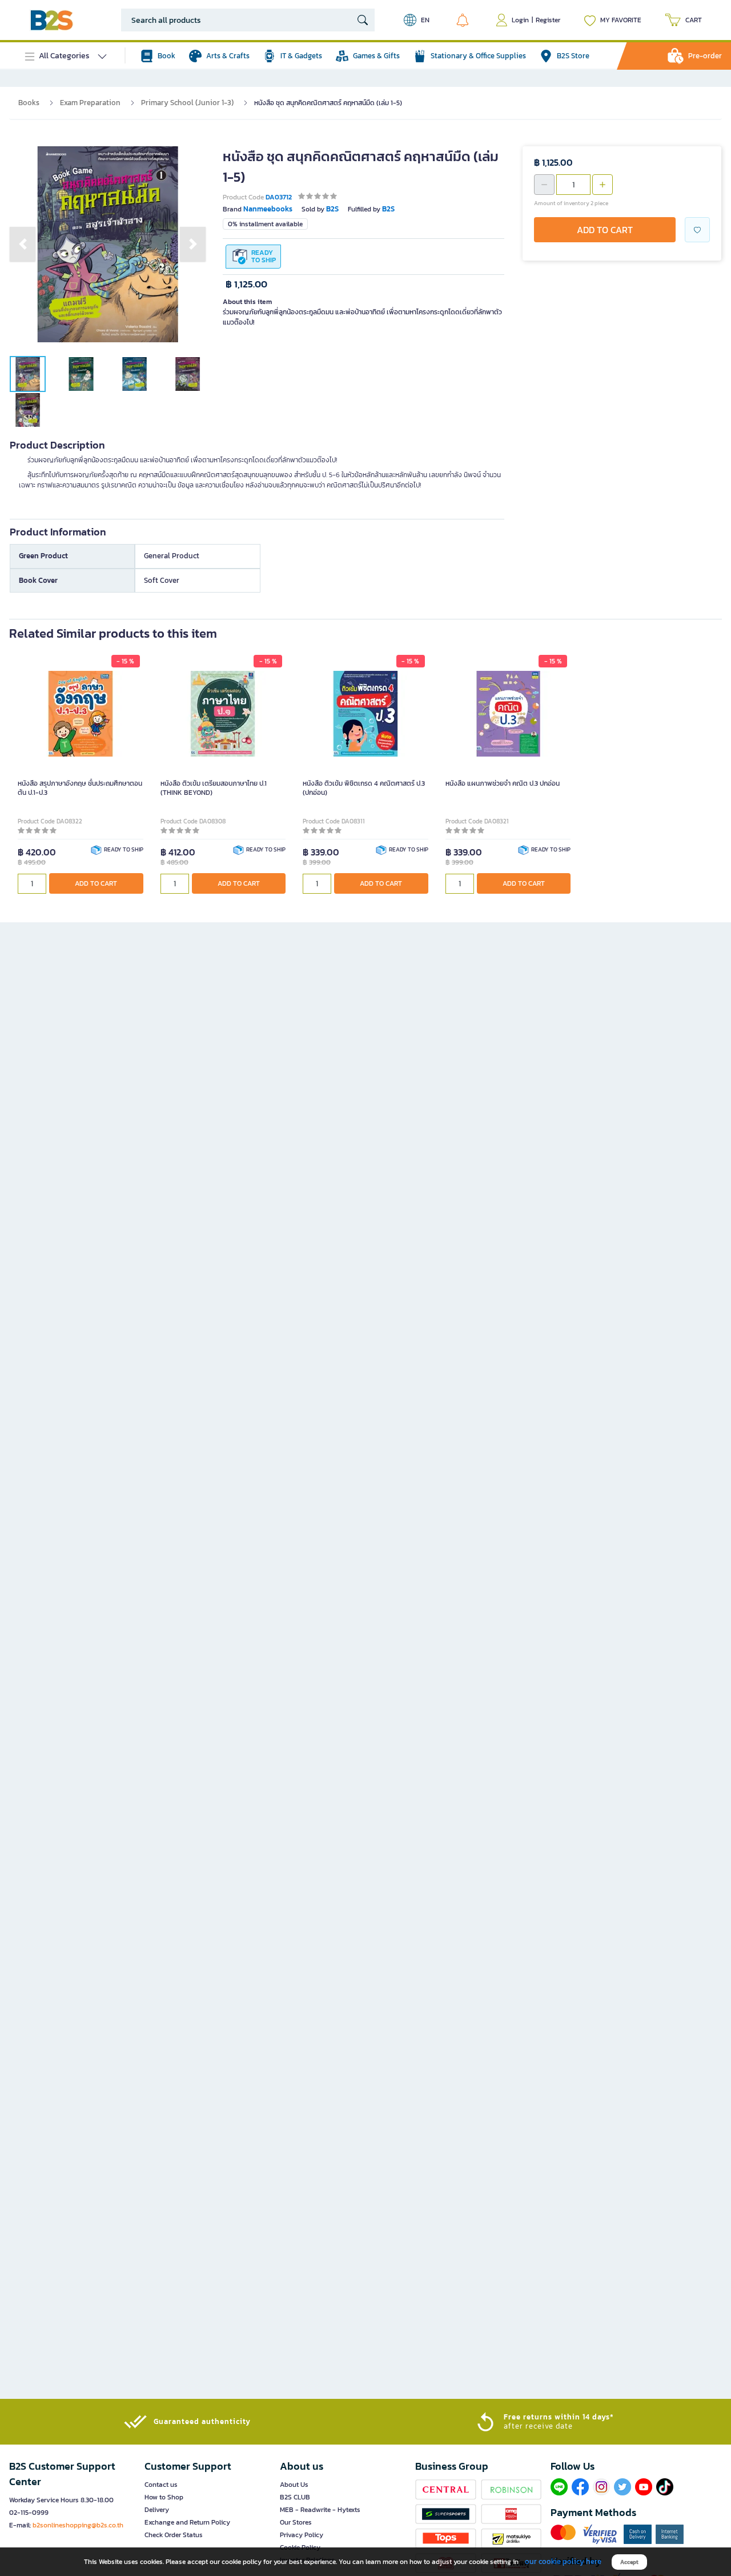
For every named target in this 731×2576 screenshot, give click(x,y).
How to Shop (164, 2497)
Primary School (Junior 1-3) (187, 103)
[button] (23, 244)
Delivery (157, 2510)
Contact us (161, 2485)
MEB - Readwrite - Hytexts (320, 2510)
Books (29, 103)
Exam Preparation (90, 103)
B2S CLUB (295, 2497)
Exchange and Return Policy (187, 2522)
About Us (294, 2485)
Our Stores (296, 2522)
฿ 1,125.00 (246, 284)
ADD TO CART (605, 230)
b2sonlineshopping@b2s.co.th (78, 2525)
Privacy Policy (302, 2535)
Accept (629, 2562)
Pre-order (705, 56)
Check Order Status (174, 2535)
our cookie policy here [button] (563, 2561)
